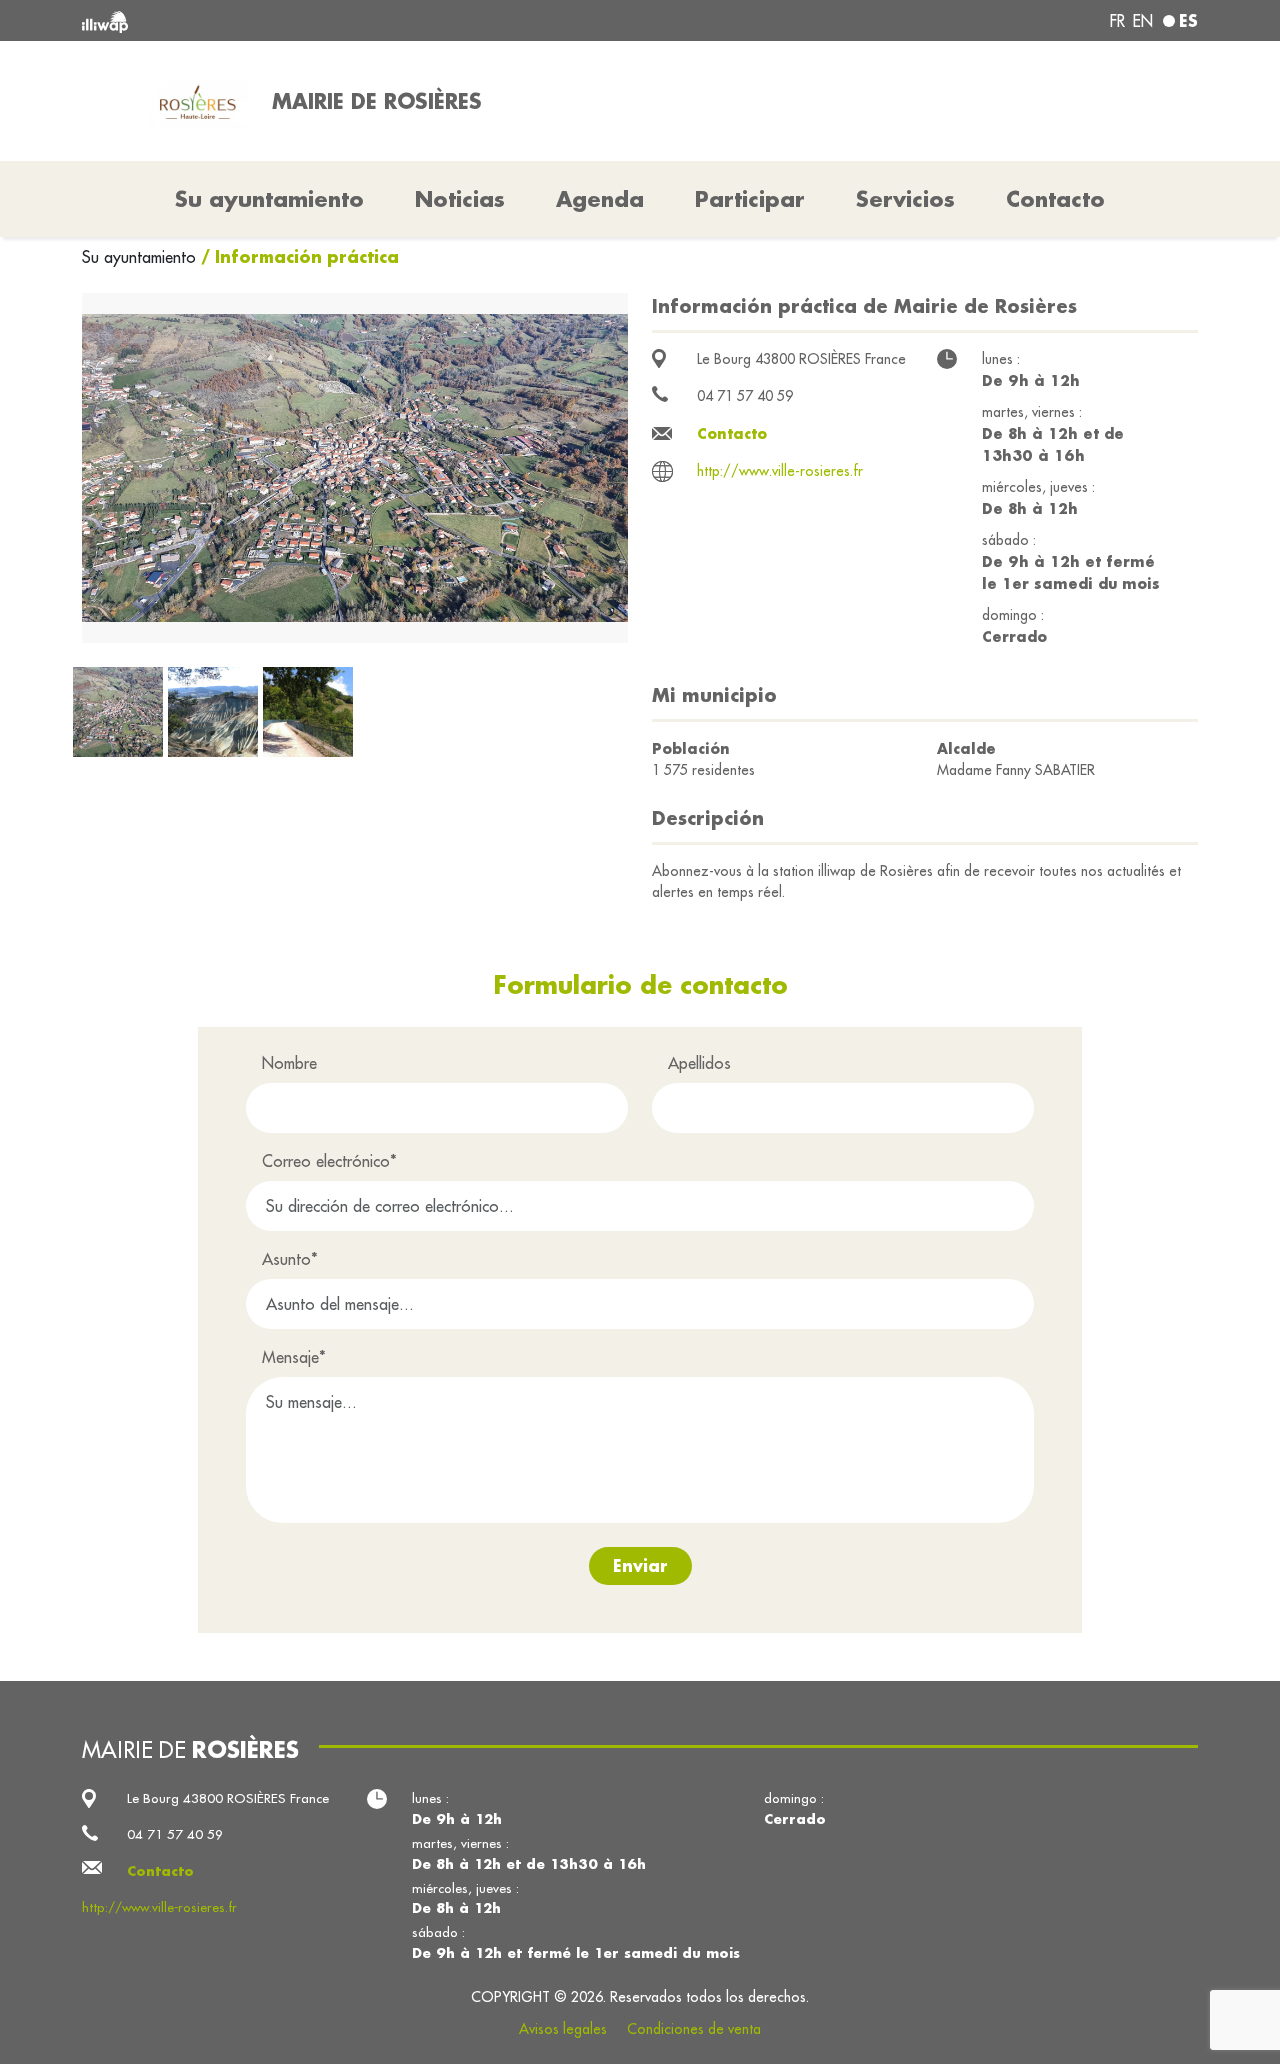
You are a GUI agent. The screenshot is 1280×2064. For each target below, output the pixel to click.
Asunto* (290, 1259)
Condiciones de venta (694, 2029)
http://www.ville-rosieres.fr (780, 471)
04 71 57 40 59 (745, 396)
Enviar (640, 1565)
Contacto (1055, 199)
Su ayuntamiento (141, 257)
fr (1117, 21)
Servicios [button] (905, 199)
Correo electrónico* (329, 1161)
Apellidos (699, 1063)
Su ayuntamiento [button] (269, 199)
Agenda (600, 199)
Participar (750, 199)
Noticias (460, 199)
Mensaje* (294, 1357)
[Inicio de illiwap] (307, 20)
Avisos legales (563, 2029)
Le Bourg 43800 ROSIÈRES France (801, 359)
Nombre (289, 1063)
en (1143, 21)
